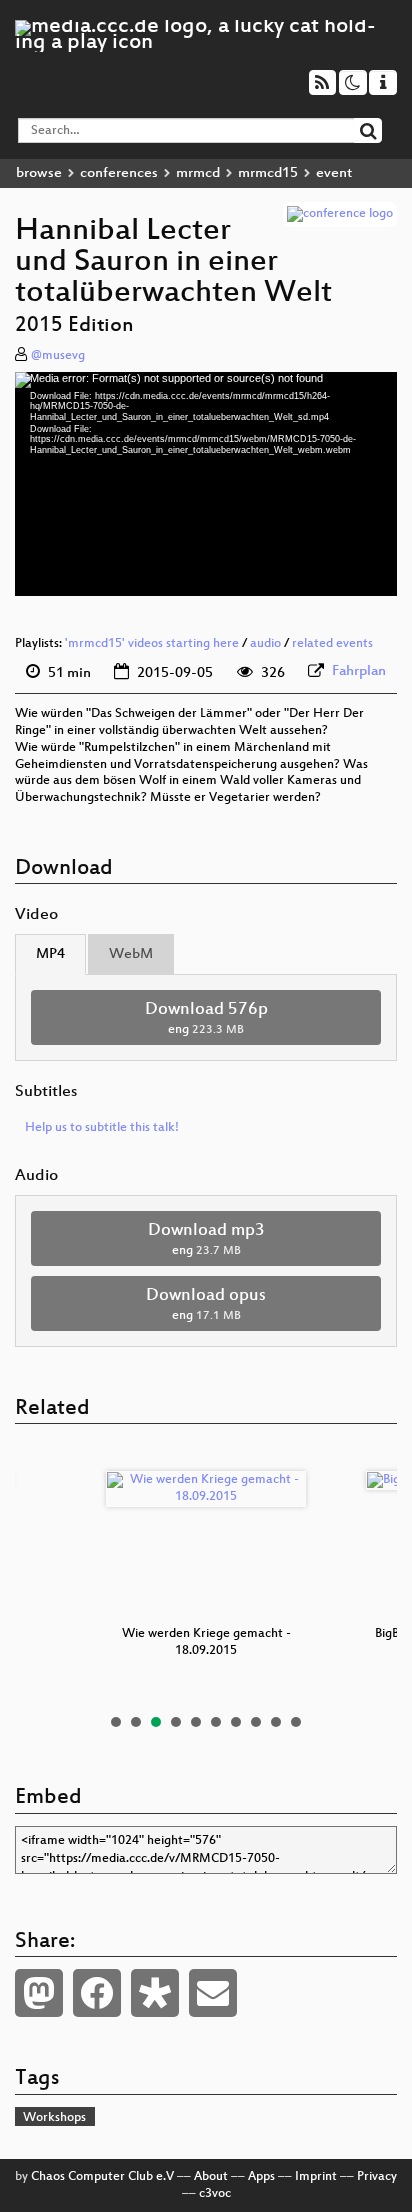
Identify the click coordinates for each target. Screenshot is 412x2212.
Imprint (316, 2177)
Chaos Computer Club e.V (102, 2177)
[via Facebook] (97, 1993)
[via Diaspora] (155, 1993)
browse (39, 173)
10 (296, 1722)
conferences (119, 173)
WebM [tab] (131, 954)
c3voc (215, 2194)
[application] (206, 484)
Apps (261, 2177)
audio (265, 644)
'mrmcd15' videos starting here (152, 644)
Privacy (377, 2177)
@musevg (58, 356)
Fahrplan (359, 671)
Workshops (54, 2118)
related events (332, 644)
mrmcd (198, 173)
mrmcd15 (268, 173)
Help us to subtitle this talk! (102, 1128)
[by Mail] (213, 1993)
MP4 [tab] (50, 954)
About (211, 2177)
